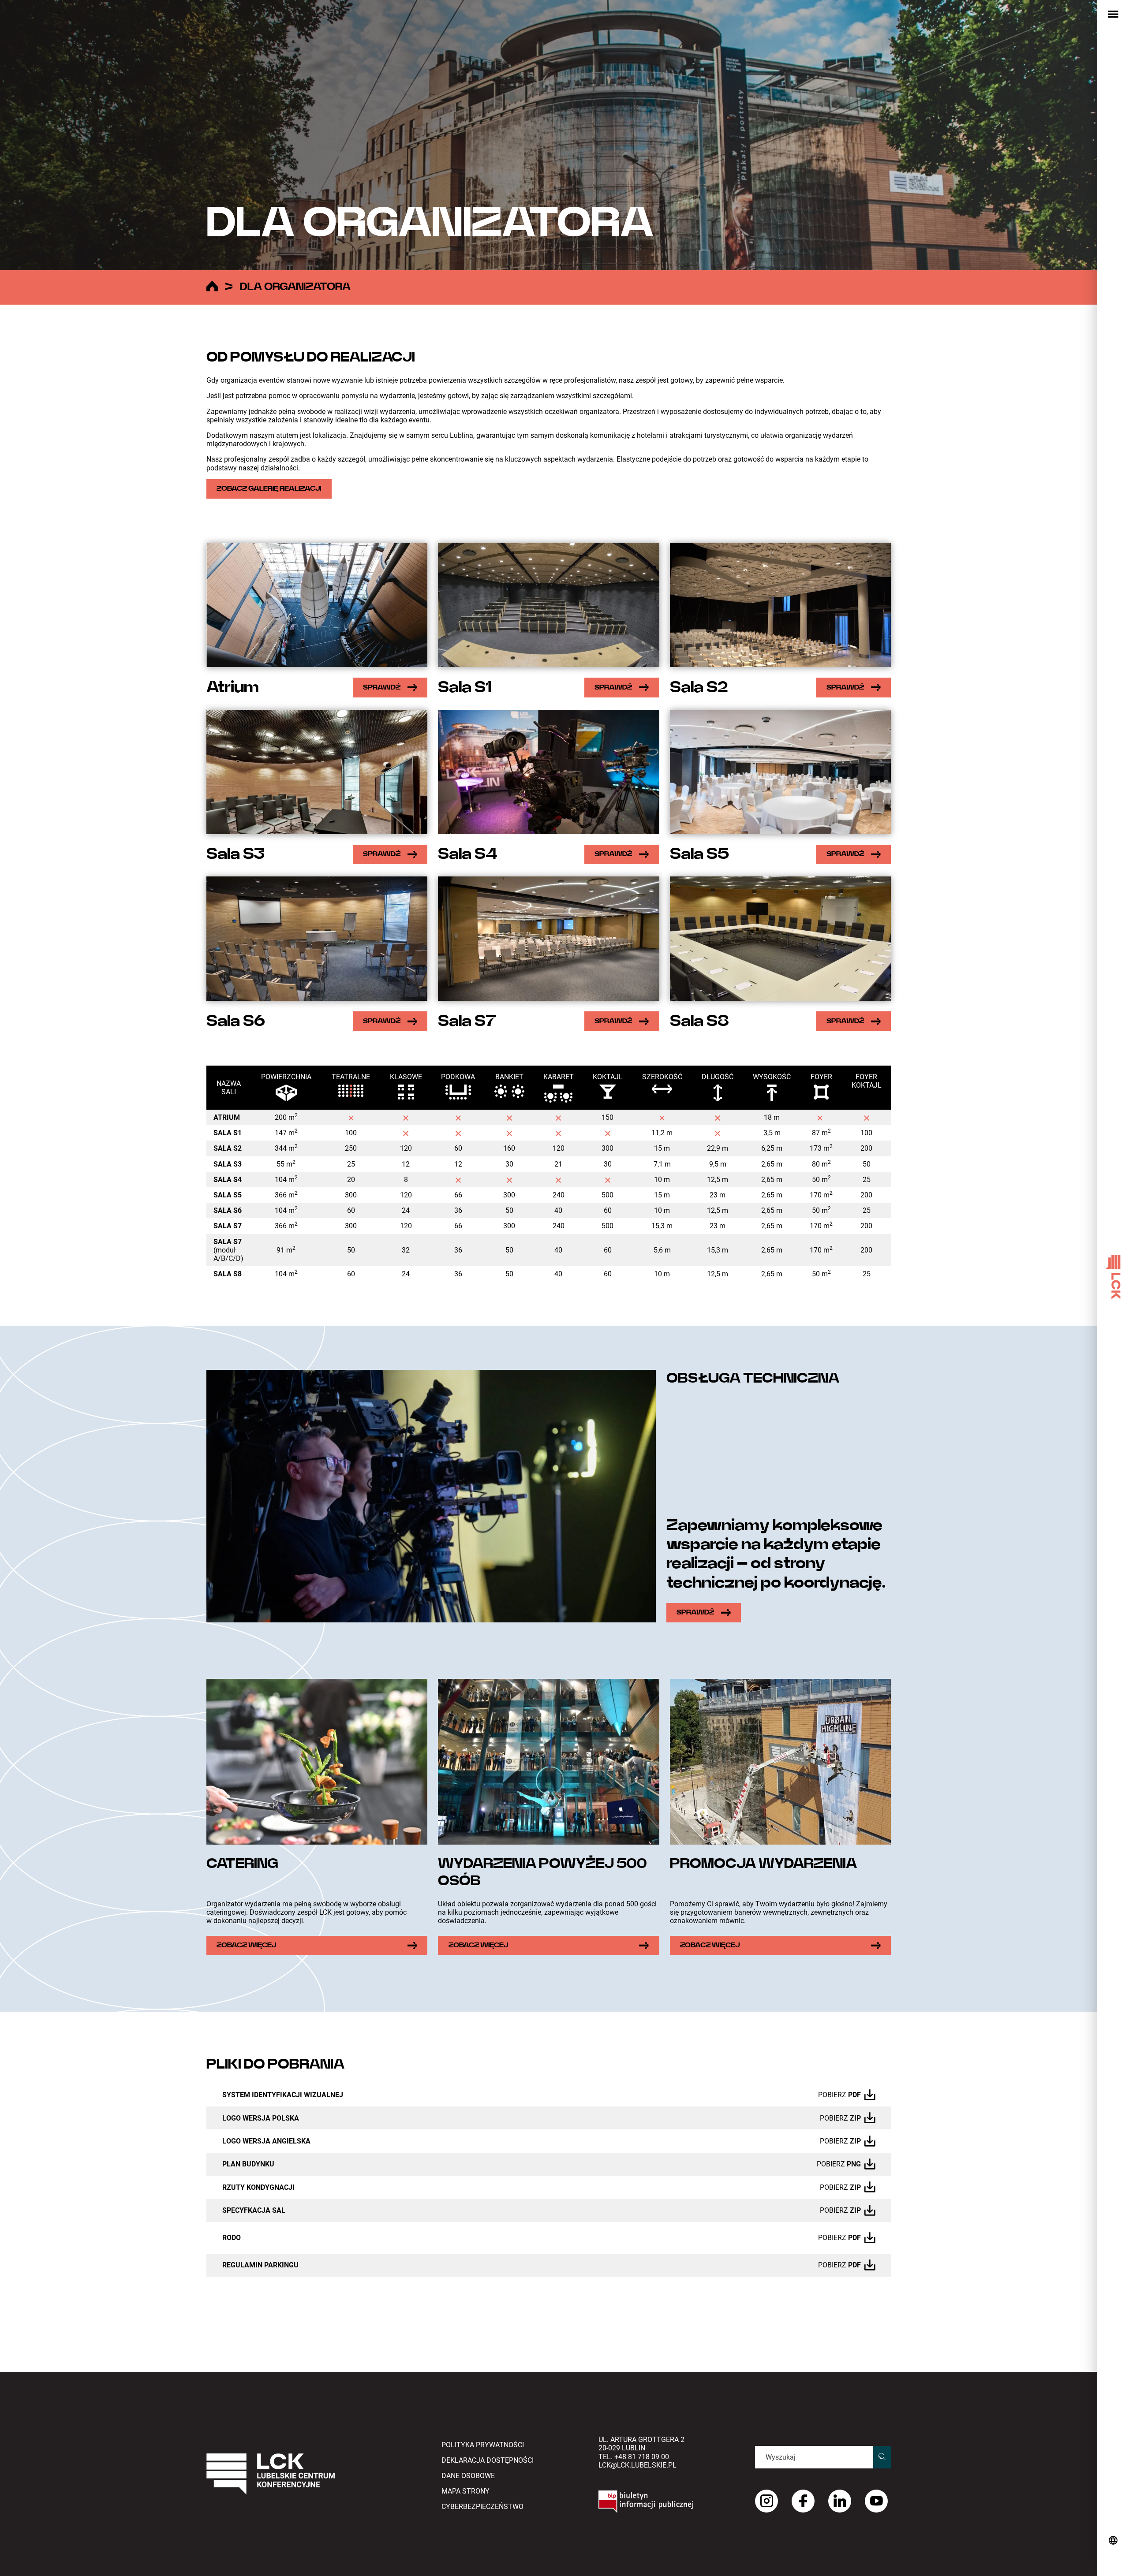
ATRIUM (227, 1117)
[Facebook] (803, 2501)
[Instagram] (766, 2501)
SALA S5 (228, 1195)
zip (855, 2118)
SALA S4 (228, 1180)
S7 (228, 1226)
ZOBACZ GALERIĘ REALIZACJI (269, 488)
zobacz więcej (246, 1945)
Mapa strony (465, 2491)
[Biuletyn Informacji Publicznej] (666, 2501)
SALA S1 (228, 1133)
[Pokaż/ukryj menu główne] (1113, 15)
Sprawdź (382, 687)
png (854, 2164)
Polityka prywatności (483, 2445)
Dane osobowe (468, 2476)
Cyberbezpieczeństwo (482, 2507)
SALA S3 (228, 1164)
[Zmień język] (1113, 2541)
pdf (854, 2095)
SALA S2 (228, 1148)
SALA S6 (228, 1210)
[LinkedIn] (840, 2501)
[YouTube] (876, 2501)
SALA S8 (228, 1274)
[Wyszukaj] (882, 2457)
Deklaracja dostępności (488, 2460)
